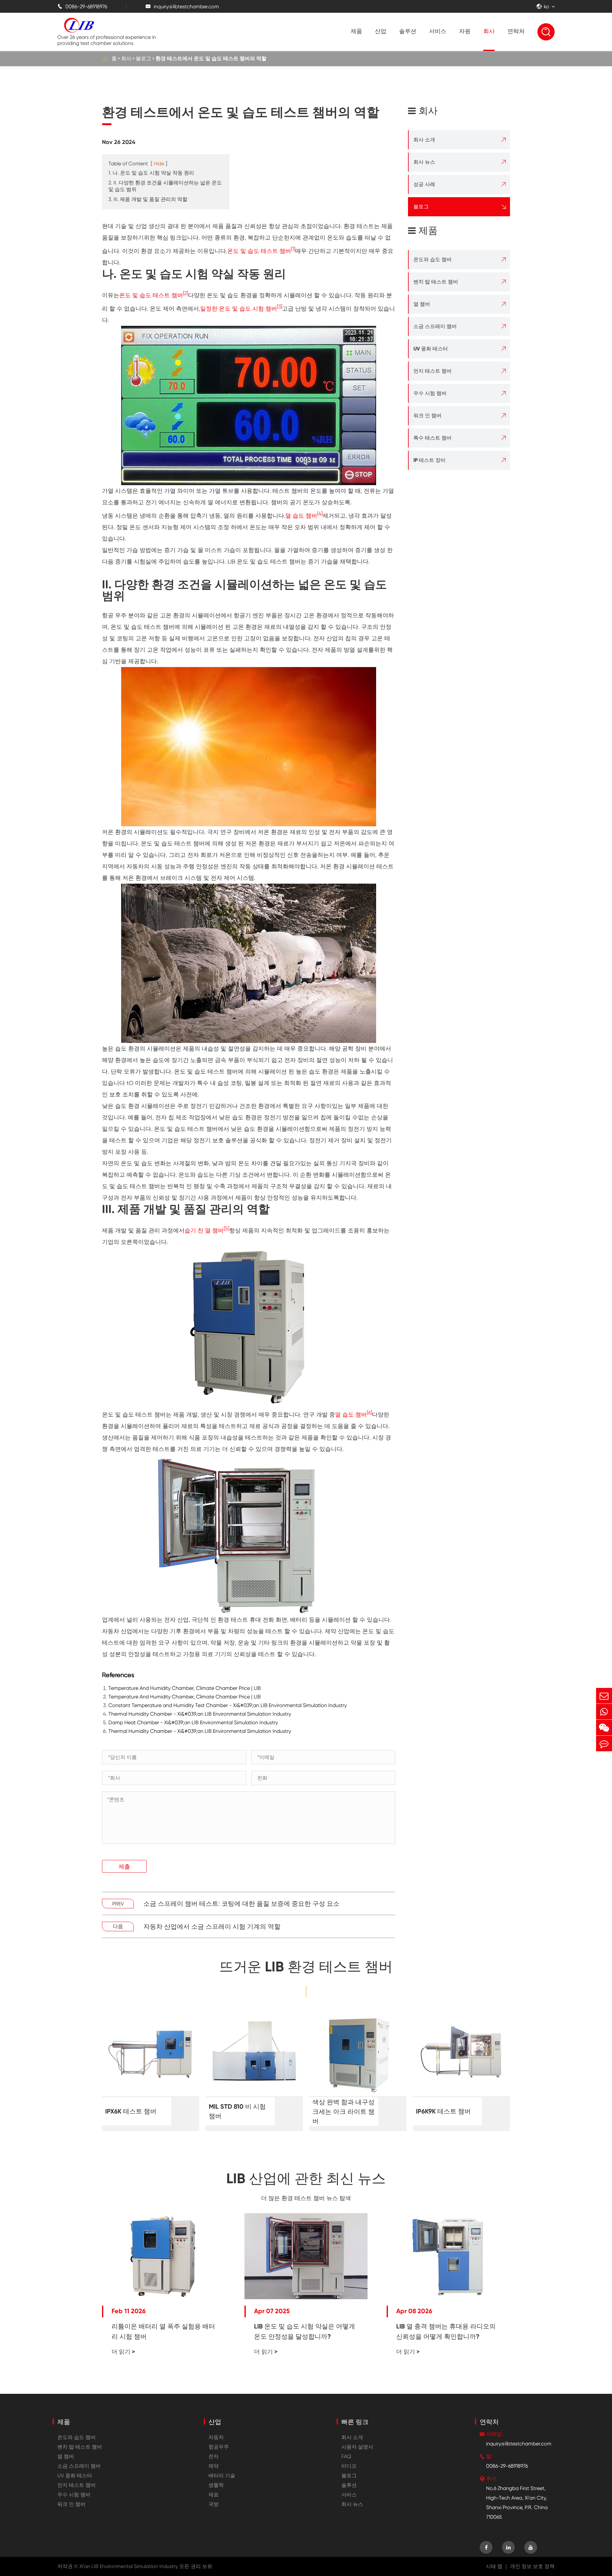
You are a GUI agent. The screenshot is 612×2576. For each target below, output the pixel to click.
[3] (280, 307)
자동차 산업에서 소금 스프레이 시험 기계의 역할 (212, 1927)
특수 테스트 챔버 (433, 438)
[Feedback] (604, 1744)
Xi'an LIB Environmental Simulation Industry (129, 2566)
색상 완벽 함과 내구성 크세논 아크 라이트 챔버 (343, 2112)
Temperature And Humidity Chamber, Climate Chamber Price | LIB (185, 1688)
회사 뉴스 (424, 162)
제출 (124, 1866)
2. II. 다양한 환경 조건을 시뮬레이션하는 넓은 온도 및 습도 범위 (165, 186)
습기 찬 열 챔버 (204, 1230)
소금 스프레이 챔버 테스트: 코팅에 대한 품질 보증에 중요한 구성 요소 (241, 1904)
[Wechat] (604, 1728)
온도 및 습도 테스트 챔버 (259, 251)
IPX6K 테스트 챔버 (131, 2111)
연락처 (516, 31)
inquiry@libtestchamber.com (182, 7)
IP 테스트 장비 (430, 460)
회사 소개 (424, 140)
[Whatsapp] (604, 1712)
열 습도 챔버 (301, 516)
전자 (214, 2456)
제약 (214, 2466)
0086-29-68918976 (82, 7)
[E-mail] (604, 1696)
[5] (226, 1228)
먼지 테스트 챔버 (433, 371)
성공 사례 (424, 184)
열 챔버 (422, 304)
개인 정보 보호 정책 (532, 2566)
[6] (369, 1413)
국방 (214, 2504)
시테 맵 (494, 2566)
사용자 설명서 (357, 2447)
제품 (356, 31)
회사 (489, 31)
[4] (320, 514)
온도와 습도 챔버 (433, 259)
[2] (186, 293)
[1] (293, 249)
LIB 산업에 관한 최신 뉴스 (306, 2178)
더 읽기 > (123, 2352)
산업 (381, 31)
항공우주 (219, 2447)
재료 (214, 2495)
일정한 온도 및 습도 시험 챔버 (239, 309)
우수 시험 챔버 (430, 393)
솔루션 (408, 31)
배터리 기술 (222, 2476)
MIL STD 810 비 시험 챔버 (237, 2111)
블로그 (143, 58)
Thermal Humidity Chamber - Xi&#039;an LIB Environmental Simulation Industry (200, 1714)
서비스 (438, 31)
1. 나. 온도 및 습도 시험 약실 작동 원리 (151, 173)
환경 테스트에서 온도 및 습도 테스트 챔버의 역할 (211, 58)
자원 (465, 31)
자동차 (216, 2437)
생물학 (216, 2485)
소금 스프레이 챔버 (435, 326)
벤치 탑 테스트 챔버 (436, 282)
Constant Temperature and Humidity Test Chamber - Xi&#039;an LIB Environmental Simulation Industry (228, 1705)
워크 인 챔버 (427, 416)
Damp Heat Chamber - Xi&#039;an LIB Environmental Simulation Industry (193, 1722)
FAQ (346, 2456)
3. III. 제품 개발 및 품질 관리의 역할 (148, 199)
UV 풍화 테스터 (431, 349)
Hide (159, 164)
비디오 (349, 2466)
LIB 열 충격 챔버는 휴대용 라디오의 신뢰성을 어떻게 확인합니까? (446, 2331)
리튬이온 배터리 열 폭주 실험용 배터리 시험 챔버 (163, 2331)
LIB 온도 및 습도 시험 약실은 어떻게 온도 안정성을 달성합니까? (305, 2331)
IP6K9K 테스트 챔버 (443, 2111)
